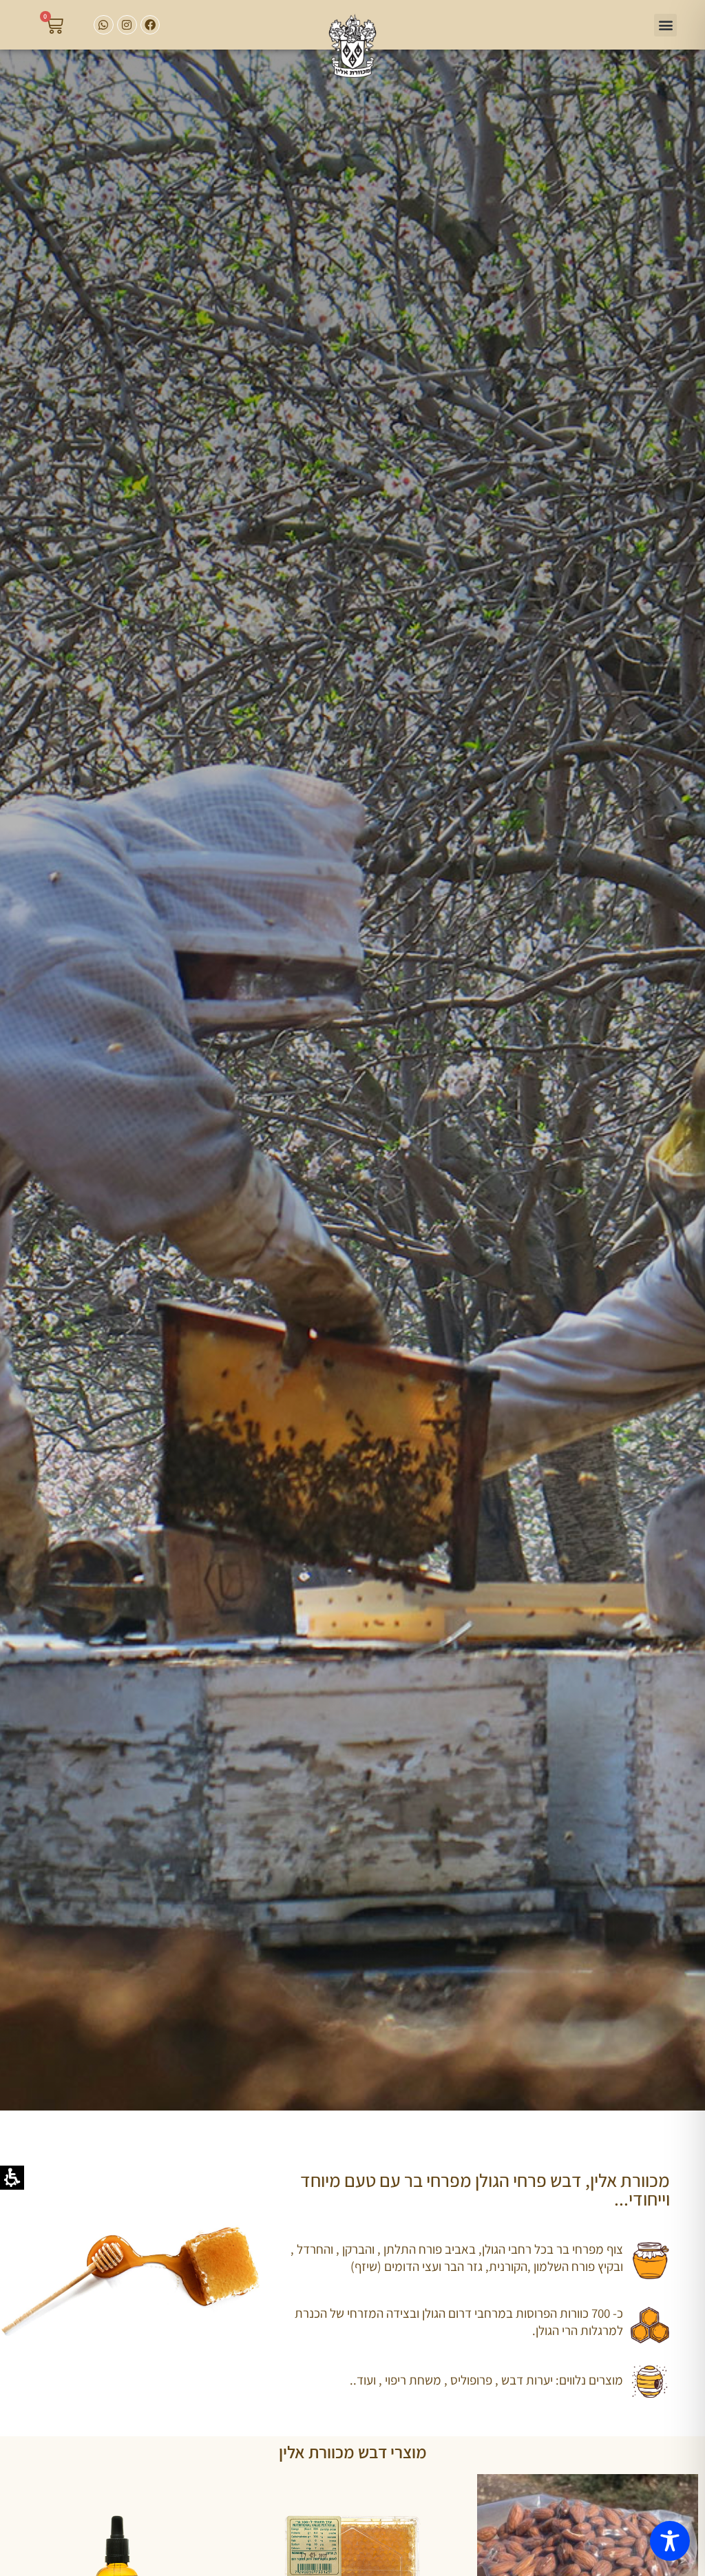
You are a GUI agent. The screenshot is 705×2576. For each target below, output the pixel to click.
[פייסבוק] (150, 25)
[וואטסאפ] (104, 25)
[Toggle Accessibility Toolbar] (670, 2541)
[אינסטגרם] (127, 25)
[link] (353, 46)
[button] (665, 25)
